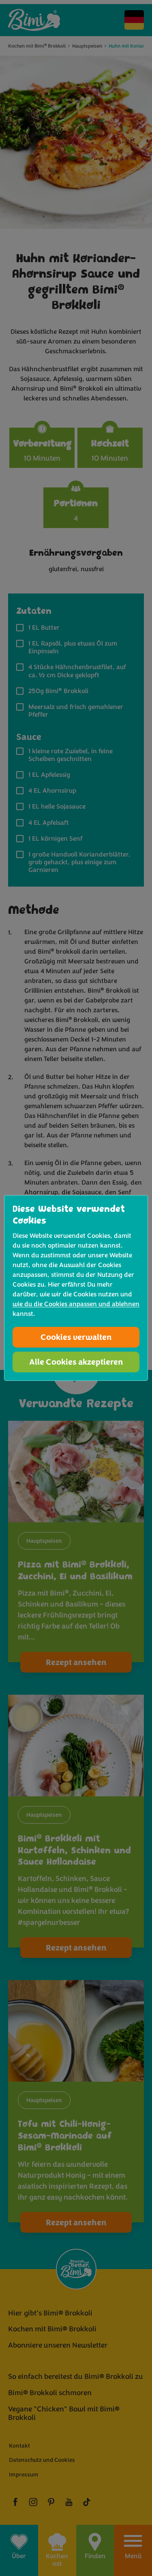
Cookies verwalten (76, 1337)
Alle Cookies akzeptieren (76, 1362)
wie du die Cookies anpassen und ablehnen (76, 1304)
